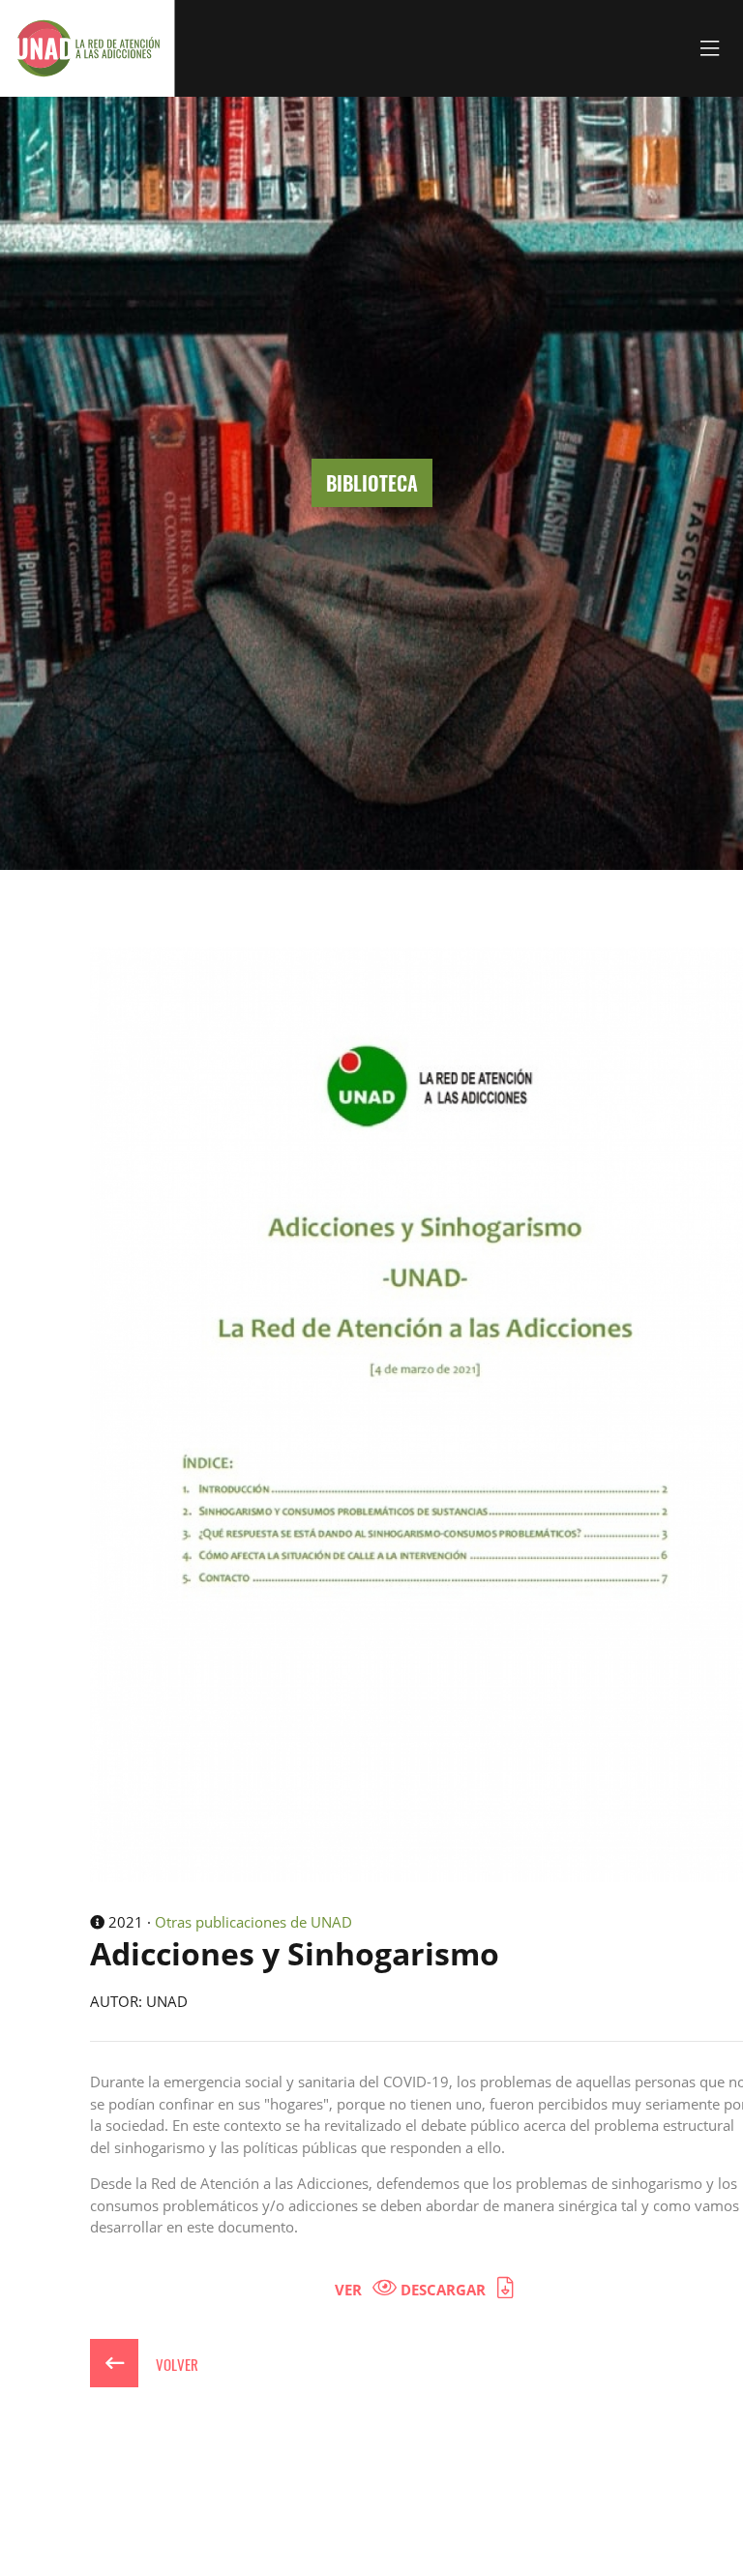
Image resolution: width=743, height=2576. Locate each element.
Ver (350, 2290)
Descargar (445, 2290)
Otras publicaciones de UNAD (253, 1922)
